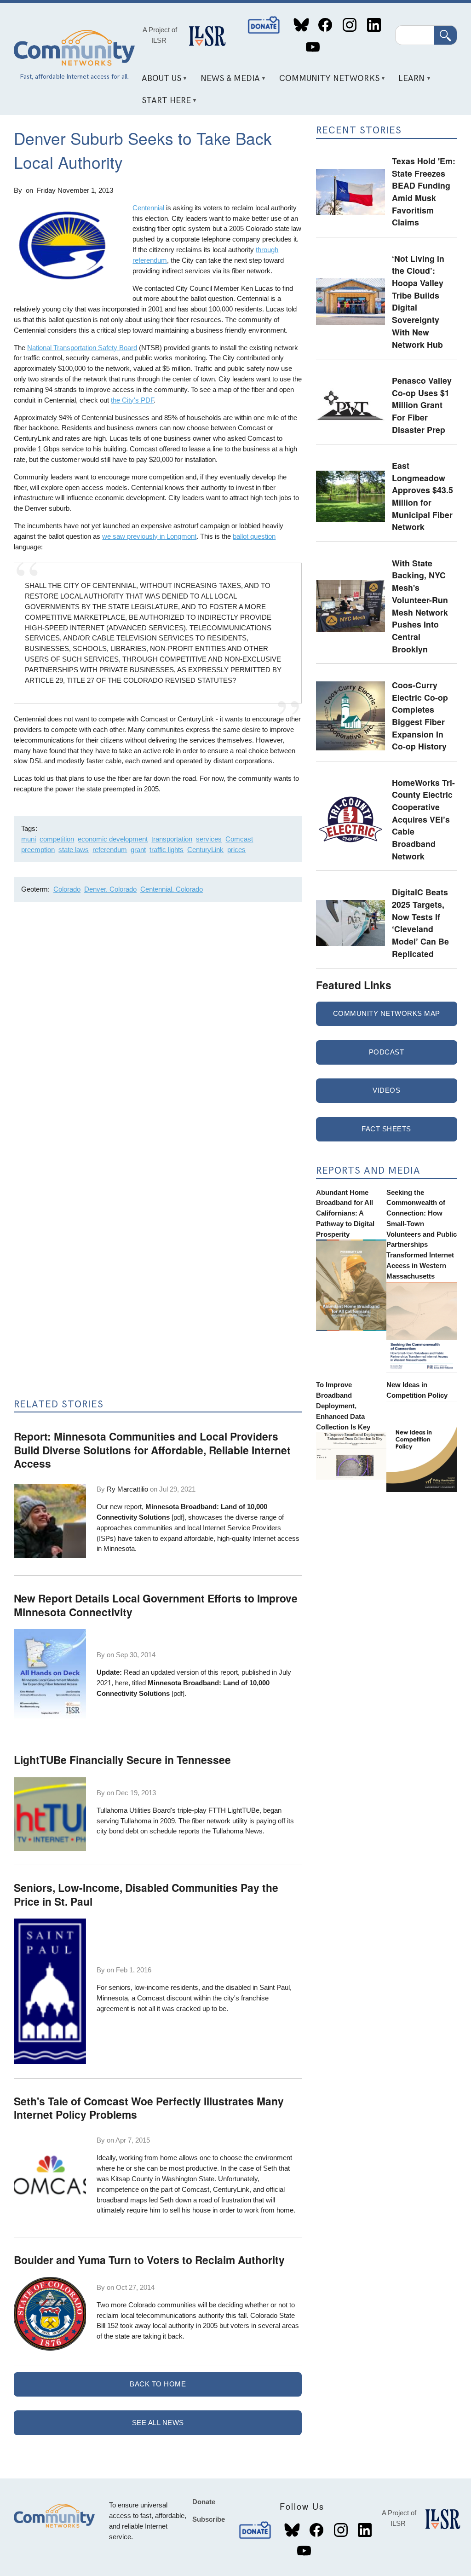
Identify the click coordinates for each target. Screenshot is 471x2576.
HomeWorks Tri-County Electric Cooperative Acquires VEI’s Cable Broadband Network (423, 819)
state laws (74, 850)
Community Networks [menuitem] (326, 82)
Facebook (325, 25)
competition (57, 839)
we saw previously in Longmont (149, 536)
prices (236, 850)
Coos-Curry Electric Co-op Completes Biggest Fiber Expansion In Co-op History (420, 715)
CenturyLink (205, 850)
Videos (386, 1090)
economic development (113, 839)
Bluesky (301, 25)
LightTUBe (244, 1810)
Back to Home (158, 2384)
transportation (172, 839)
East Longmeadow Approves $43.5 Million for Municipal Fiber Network (422, 496)
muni (29, 839)
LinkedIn (374, 25)
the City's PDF (132, 400)
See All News (158, 2423)
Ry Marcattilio (127, 1489)
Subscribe (209, 2519)
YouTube (313, 47)
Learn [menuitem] (408, 82)
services (209, 839)
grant (138, 850)
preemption (38, 850)
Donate (264, 25)
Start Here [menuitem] (163, 104)
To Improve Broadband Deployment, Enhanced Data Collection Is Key (343, 1406)
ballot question (254, 536)
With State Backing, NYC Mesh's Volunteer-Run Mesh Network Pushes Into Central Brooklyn (420, 606)
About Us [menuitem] (158, 82)
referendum (110, 850)
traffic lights (167, 850)
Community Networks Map (387, 1013)
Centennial (148, 208)
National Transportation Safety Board (82, 348)
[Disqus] (158, 1032)
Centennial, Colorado (172, 889)
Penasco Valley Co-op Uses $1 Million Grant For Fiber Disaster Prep (422, 405)
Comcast (239, 839)
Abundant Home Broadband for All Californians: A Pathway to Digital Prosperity (345, 1213)
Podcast (387, 1052)
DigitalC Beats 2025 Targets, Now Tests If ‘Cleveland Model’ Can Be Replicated (420, 922)
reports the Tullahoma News (221, 1831)
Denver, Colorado (110, 889)
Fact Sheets (386, 1129)
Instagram (349, 25)
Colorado (67, 889)
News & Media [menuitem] (227, 82)
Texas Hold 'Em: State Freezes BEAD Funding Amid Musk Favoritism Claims (424, 191)
